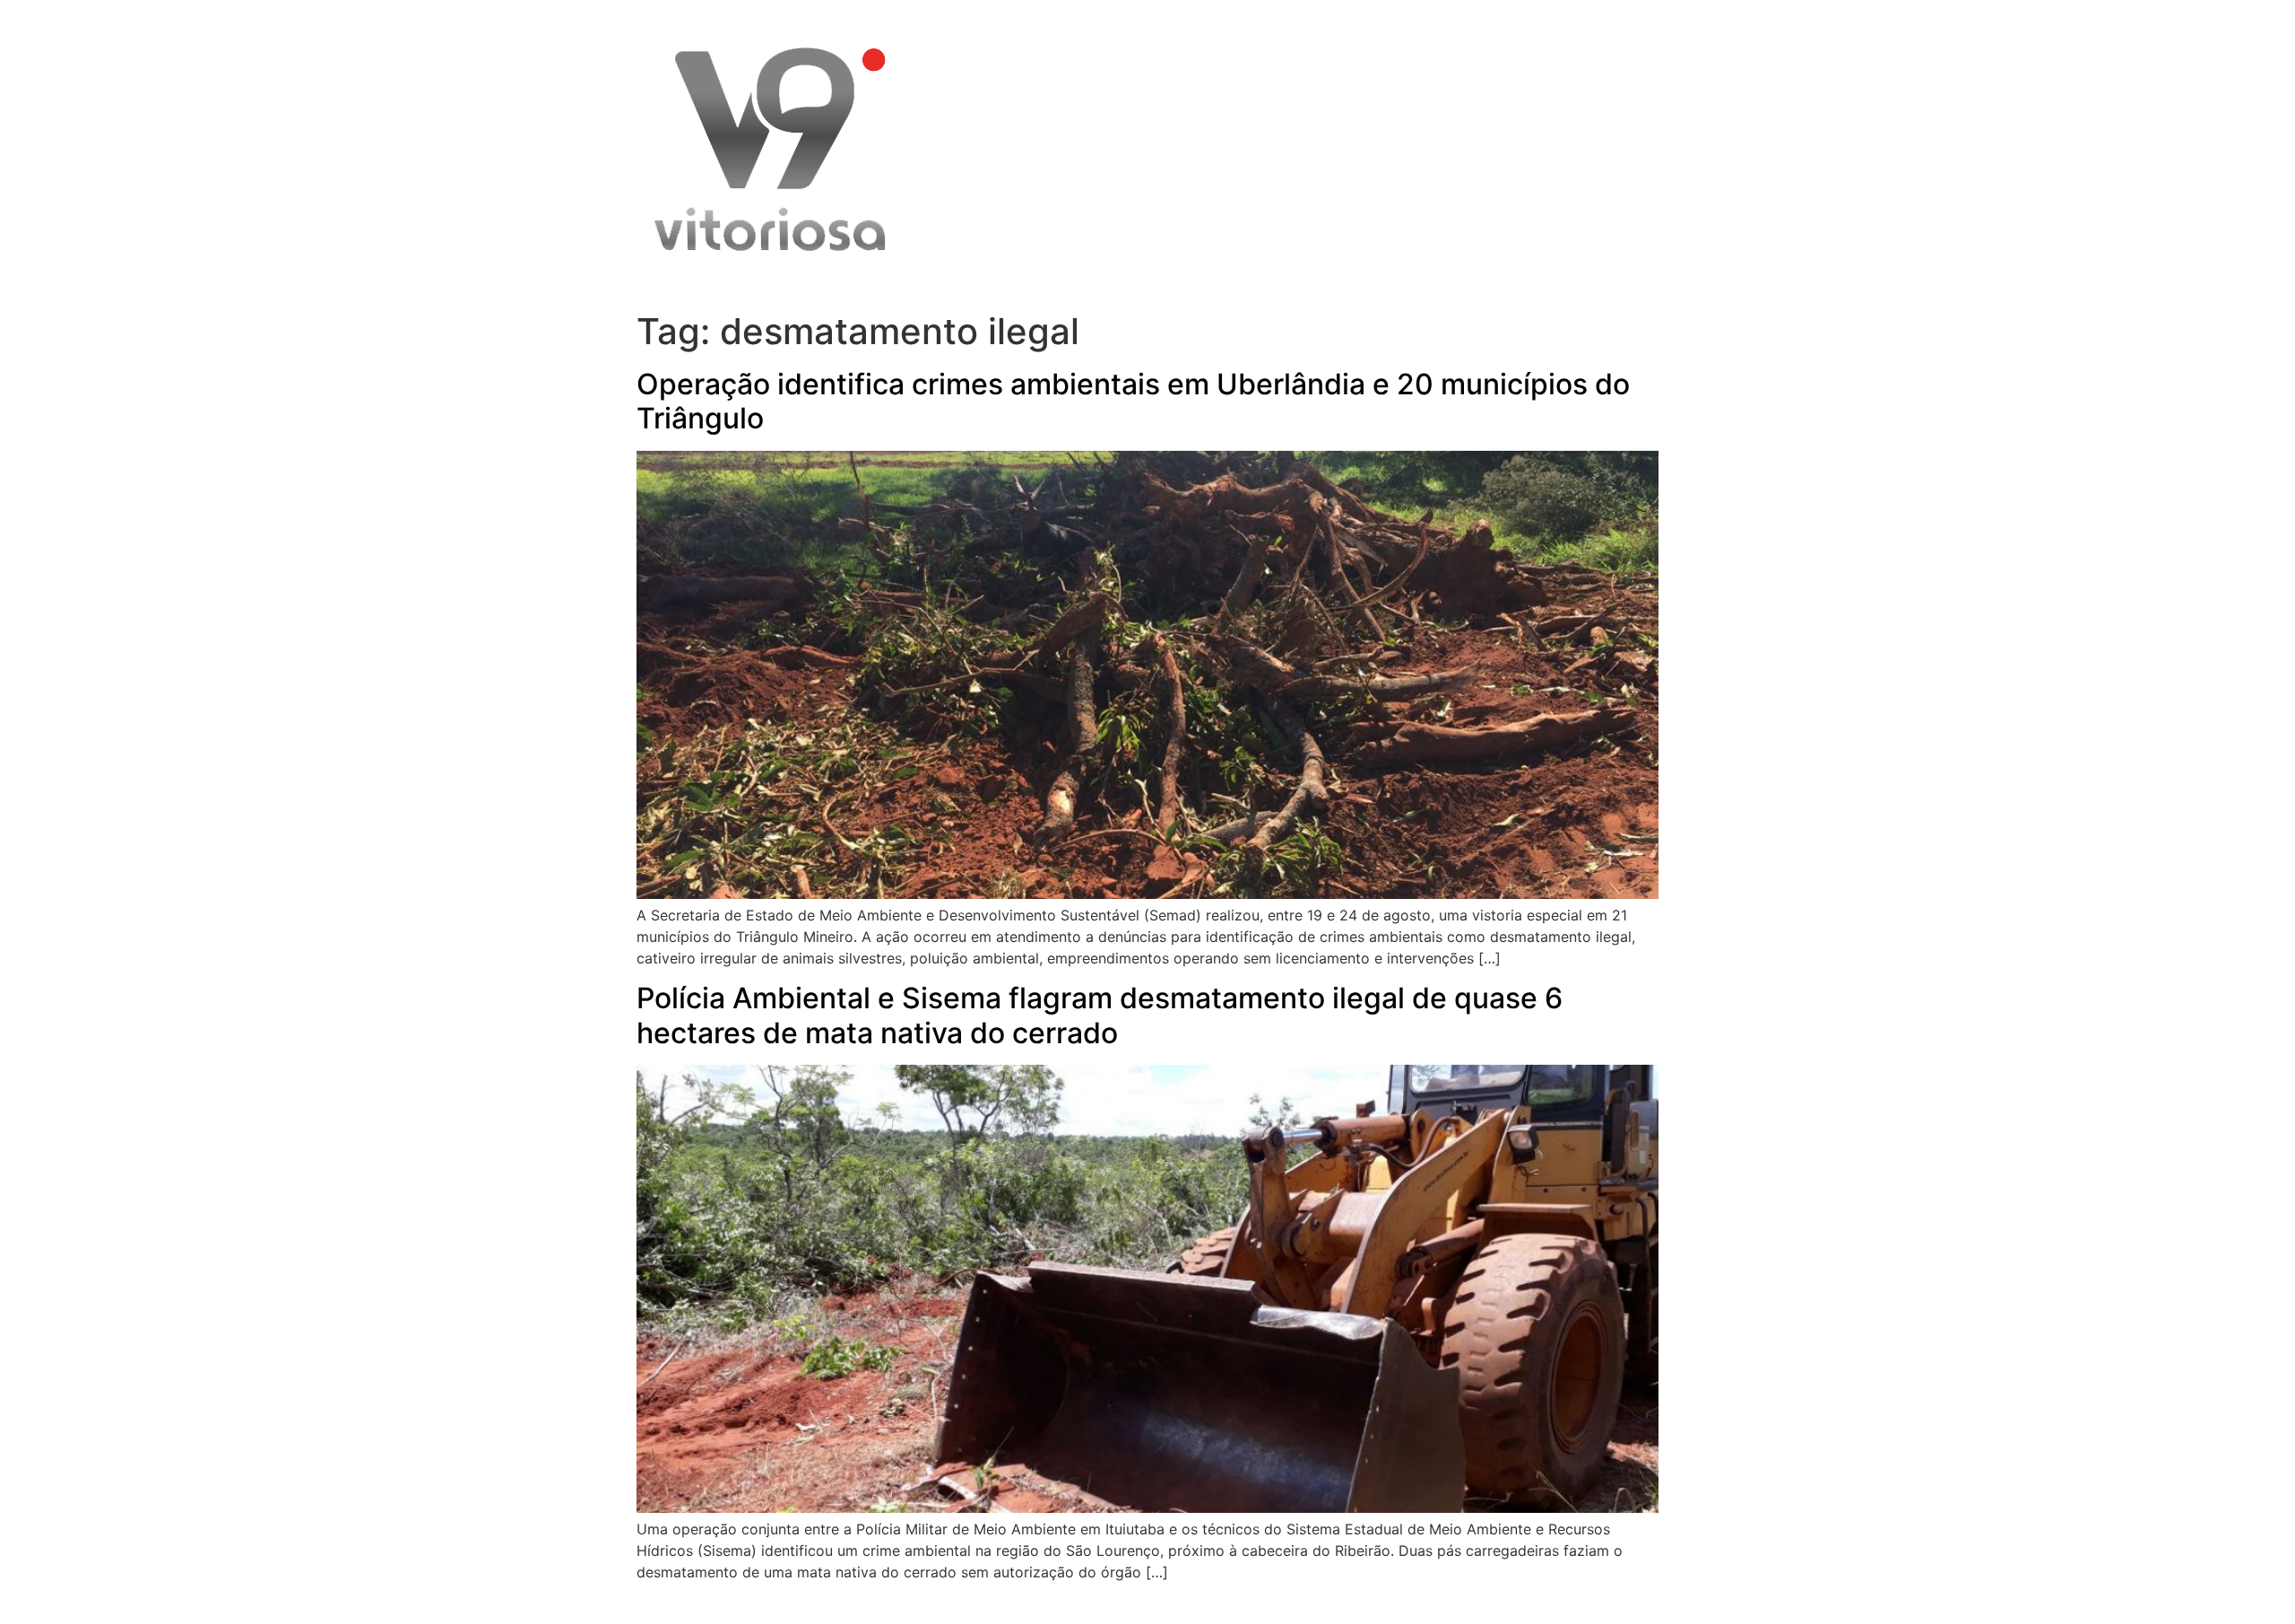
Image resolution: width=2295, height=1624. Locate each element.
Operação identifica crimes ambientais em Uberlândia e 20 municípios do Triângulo (1133, 401)
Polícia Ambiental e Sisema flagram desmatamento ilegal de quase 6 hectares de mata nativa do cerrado (1100, 1015)
